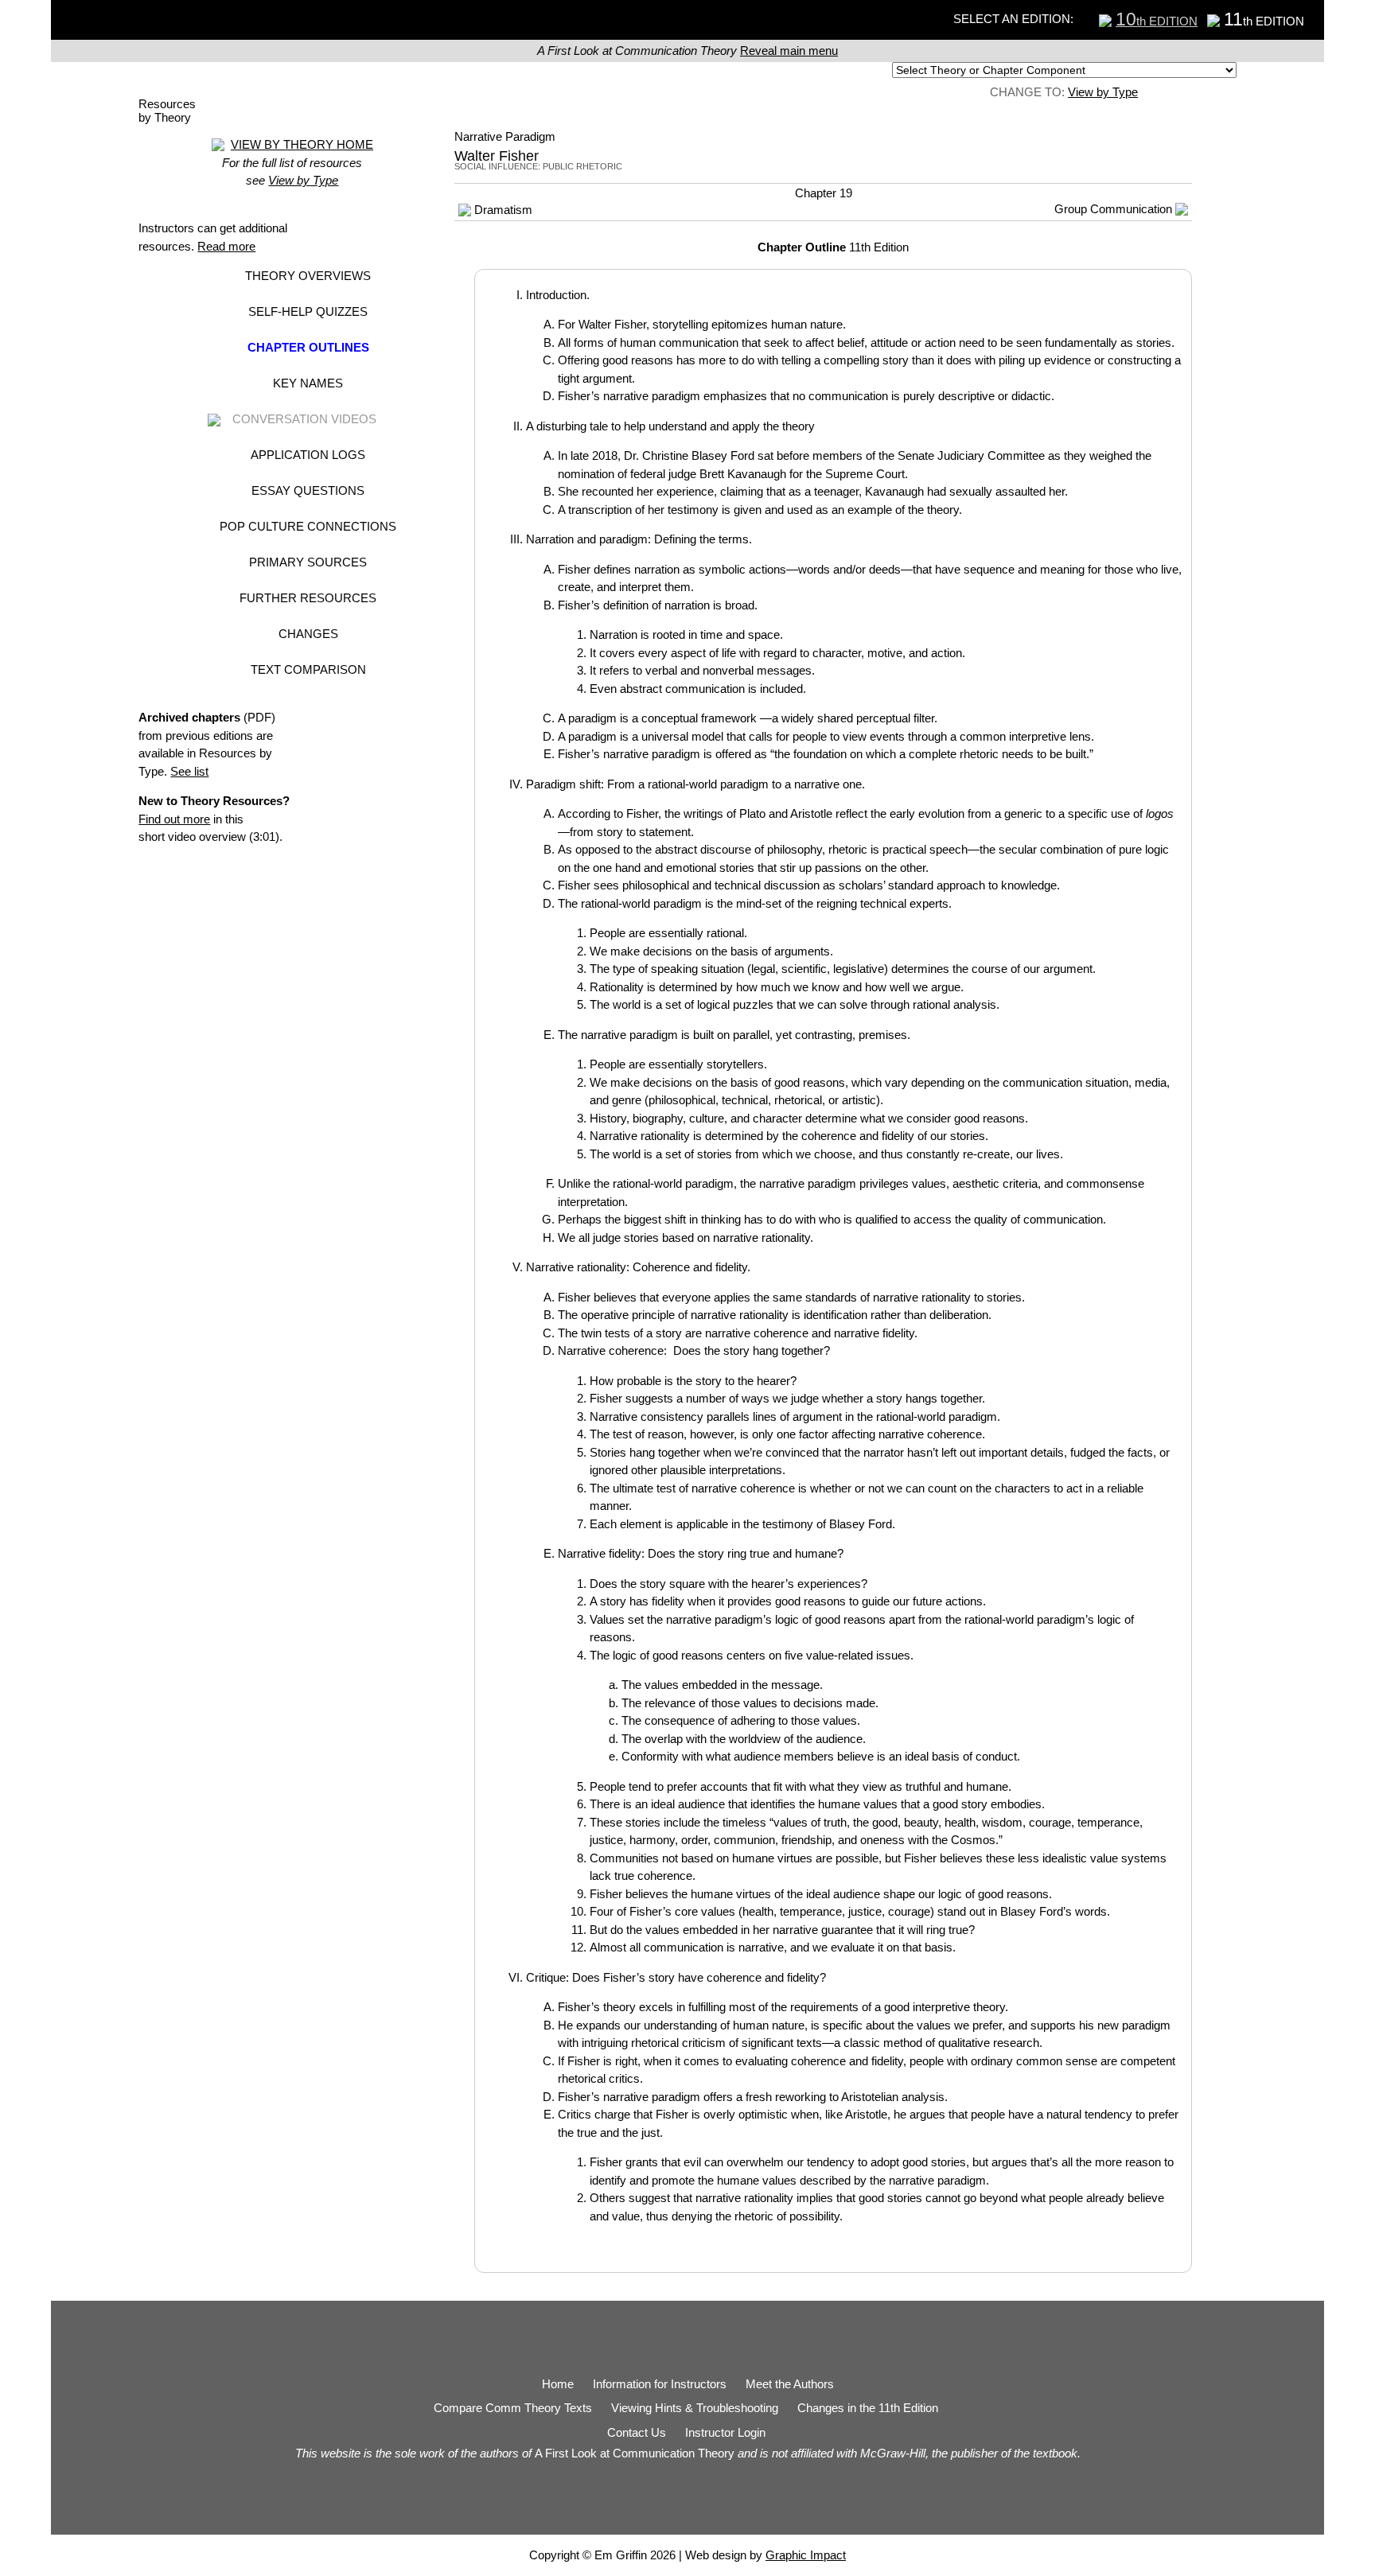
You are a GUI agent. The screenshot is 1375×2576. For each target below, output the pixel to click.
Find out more (174, 819)
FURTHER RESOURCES (308, 598)
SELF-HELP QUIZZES (308, 311)
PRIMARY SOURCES (308, 562)
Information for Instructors (660, 2384)
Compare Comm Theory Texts (513, 2408)
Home (558, 2384)
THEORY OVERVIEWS (308, 276)
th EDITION (1157, 21)
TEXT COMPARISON (308, 669)
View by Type (1103, 92)
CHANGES (308, 634)
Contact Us (637, 2432)
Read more (226, 246)
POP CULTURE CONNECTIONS (308, 526)
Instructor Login (725, 2432)
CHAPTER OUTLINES (308, 347)
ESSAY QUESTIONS (308, 490)
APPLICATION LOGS (308, 455)
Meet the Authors (790, 2384)
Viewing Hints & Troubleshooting (695, 2408)
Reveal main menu (789, 51)
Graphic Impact (806, 2555)
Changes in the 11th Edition (868, 2408)
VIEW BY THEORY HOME (302, 144)
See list (189, 771)
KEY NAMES (308, 383)
